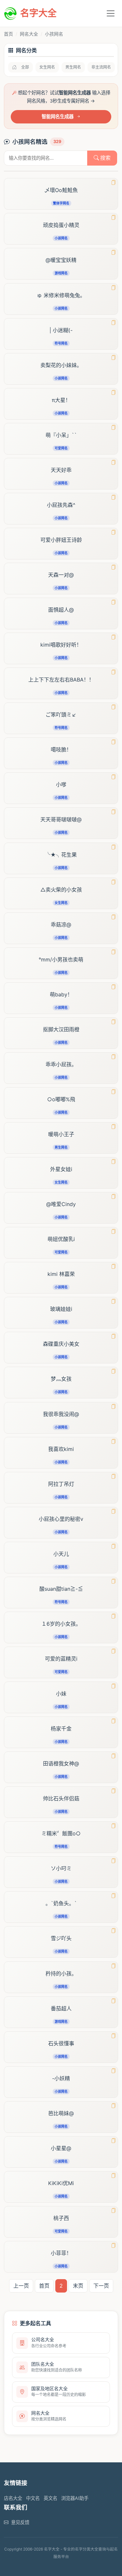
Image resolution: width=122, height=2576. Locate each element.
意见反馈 (20, 2522)
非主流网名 (101, 67)
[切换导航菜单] (111, 13)
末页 (78, 2286)
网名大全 (29, 34)
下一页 (101, 2286)
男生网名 (73, 67)
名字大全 (38, 13)
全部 (25, 67)
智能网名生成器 (58, 116)
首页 (8, 34)
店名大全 (13, 2498)
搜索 (105, 158)
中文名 (33, 2498)
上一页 (21, 2286)
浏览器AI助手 (75, 2498)
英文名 (50, 2498)
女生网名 (47, 67)
